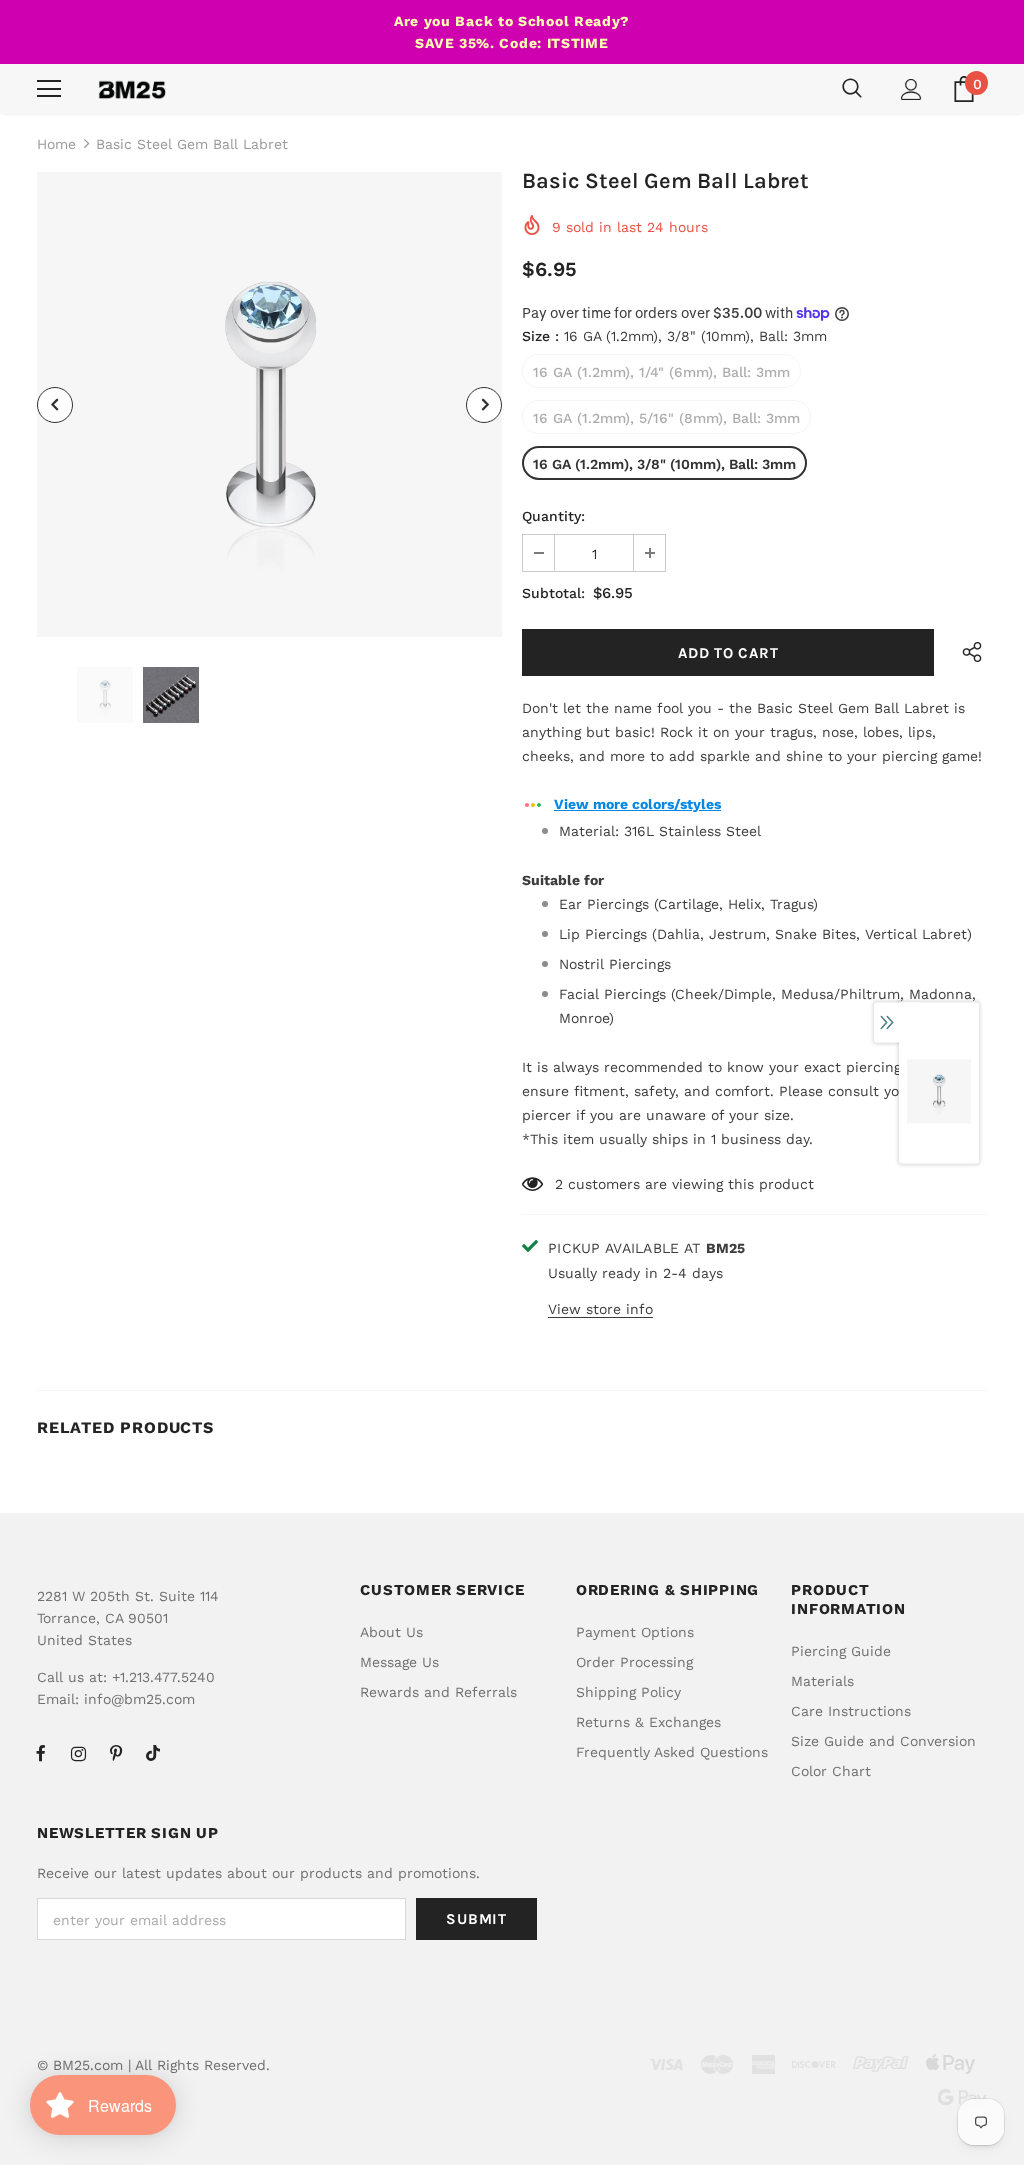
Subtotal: (553, 593)
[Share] (966, 652)
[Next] (484, 405)
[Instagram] (78, 1753)
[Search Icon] (852, 89)
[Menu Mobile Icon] (49, 89)
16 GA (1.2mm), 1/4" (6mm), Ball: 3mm (661, 372)
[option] (269, 404)
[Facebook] (41, 1753)
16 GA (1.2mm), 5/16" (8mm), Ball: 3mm (666, 418)
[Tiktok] (153, 1753)
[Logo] (132, 89)
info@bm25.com (139, 1699)
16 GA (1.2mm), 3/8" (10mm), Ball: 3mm (664, 464)
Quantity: (553, 516)
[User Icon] (911, 89)
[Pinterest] (116, 1753)
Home (56, 144)
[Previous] (55, 405)
